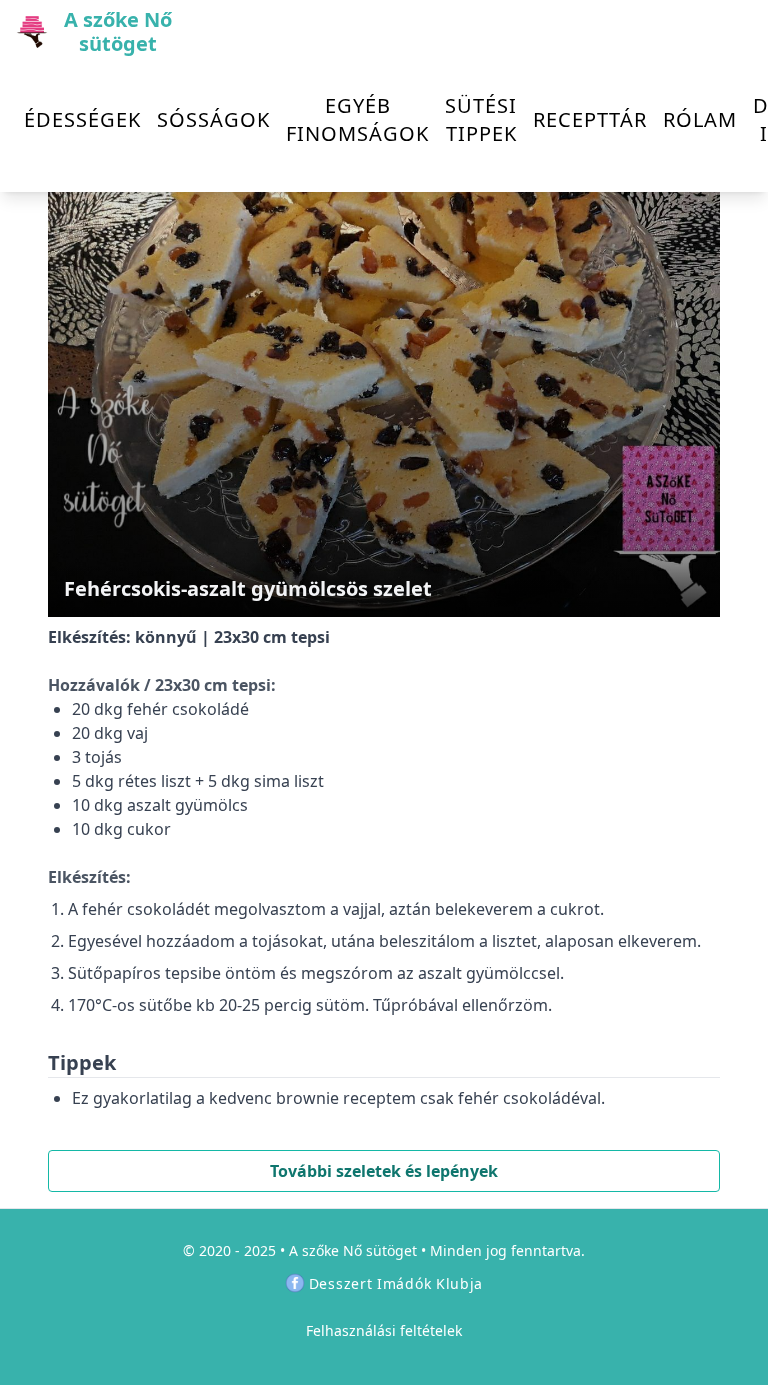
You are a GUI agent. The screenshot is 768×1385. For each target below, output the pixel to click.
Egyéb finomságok (357, 119)
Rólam (700, 119)
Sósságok (213, 119)
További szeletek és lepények (384, 1171)
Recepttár (590, 119)
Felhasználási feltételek (384, 1330)
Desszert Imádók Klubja (396, 1283)
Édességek (82, 119)
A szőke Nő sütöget (353, 1250)
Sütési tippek (481, 119)
